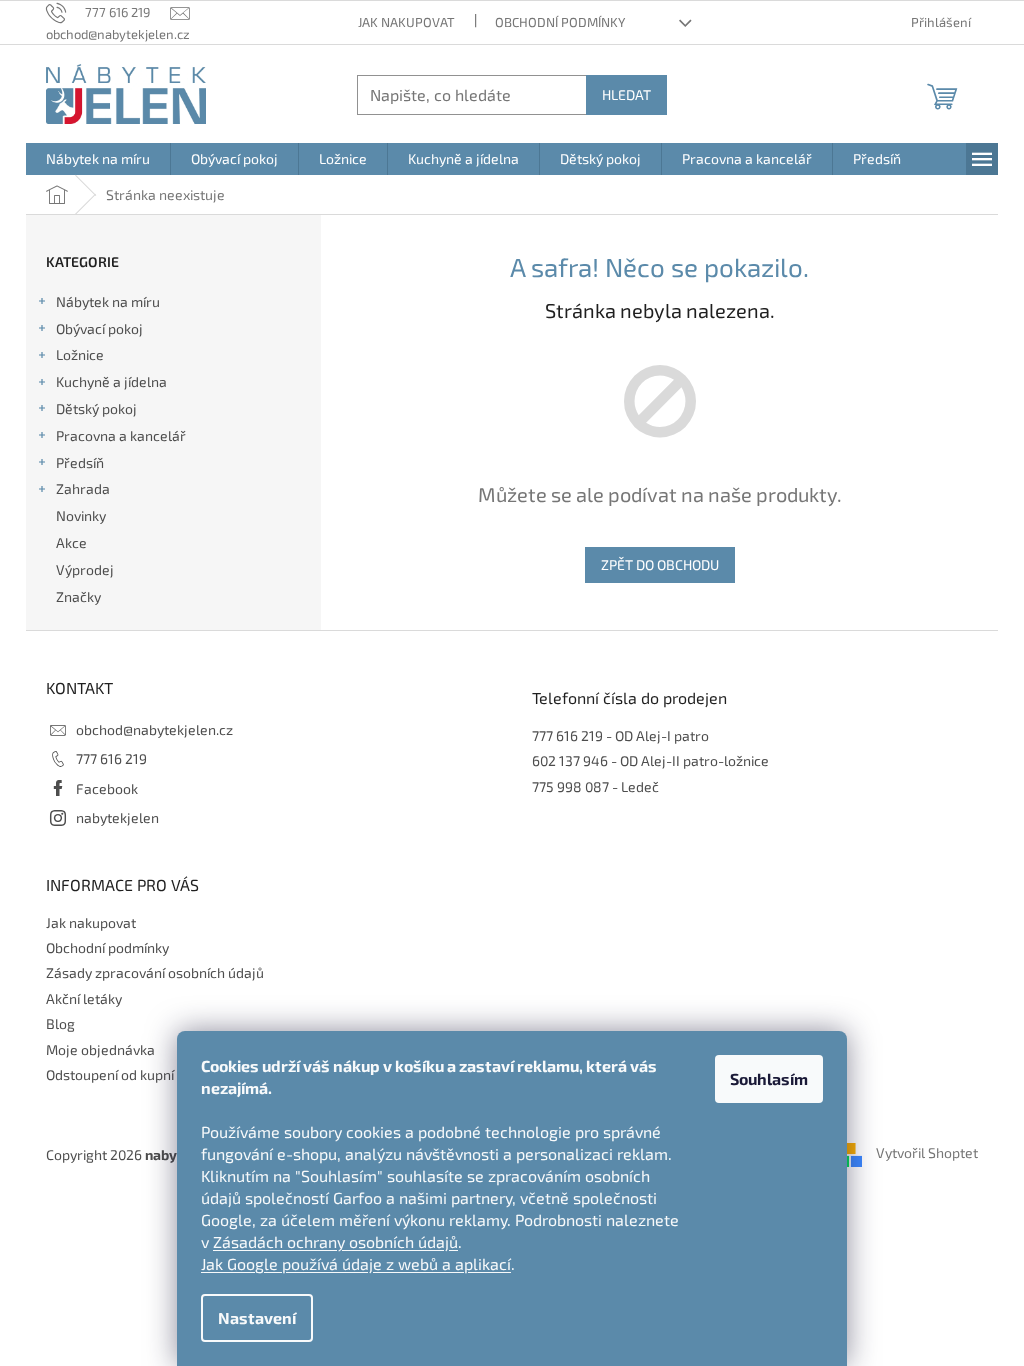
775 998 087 (570, 786)
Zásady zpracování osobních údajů (155, 972)
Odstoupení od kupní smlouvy (138, 1074)
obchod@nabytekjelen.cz (154, 729)
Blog (60, 1023)
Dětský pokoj (96, 408)
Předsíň (80, 462)
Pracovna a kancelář (121, 435)
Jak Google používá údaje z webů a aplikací (356, 1263)
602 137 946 (570, 760)
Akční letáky (84, 998)
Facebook (107, 788)
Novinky (81, 515)
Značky (78, 596)
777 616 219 (111, 758)
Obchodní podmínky (560, 22)
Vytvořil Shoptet (927, 1152)
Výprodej (85, 569)
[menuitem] (98, 159)
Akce (71, 542)
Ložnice (80, 354)
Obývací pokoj (99, 328)
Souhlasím (769, 1078)
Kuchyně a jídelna (111, 381)
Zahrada (83, 488)
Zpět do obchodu (660, 564)
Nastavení (257, 1317)
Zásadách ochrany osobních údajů (335, 1241)
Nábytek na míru (108, 301)
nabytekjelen (117, 817)
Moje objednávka (100, 1049)
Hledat (626, 94)
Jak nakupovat (406, 22)
